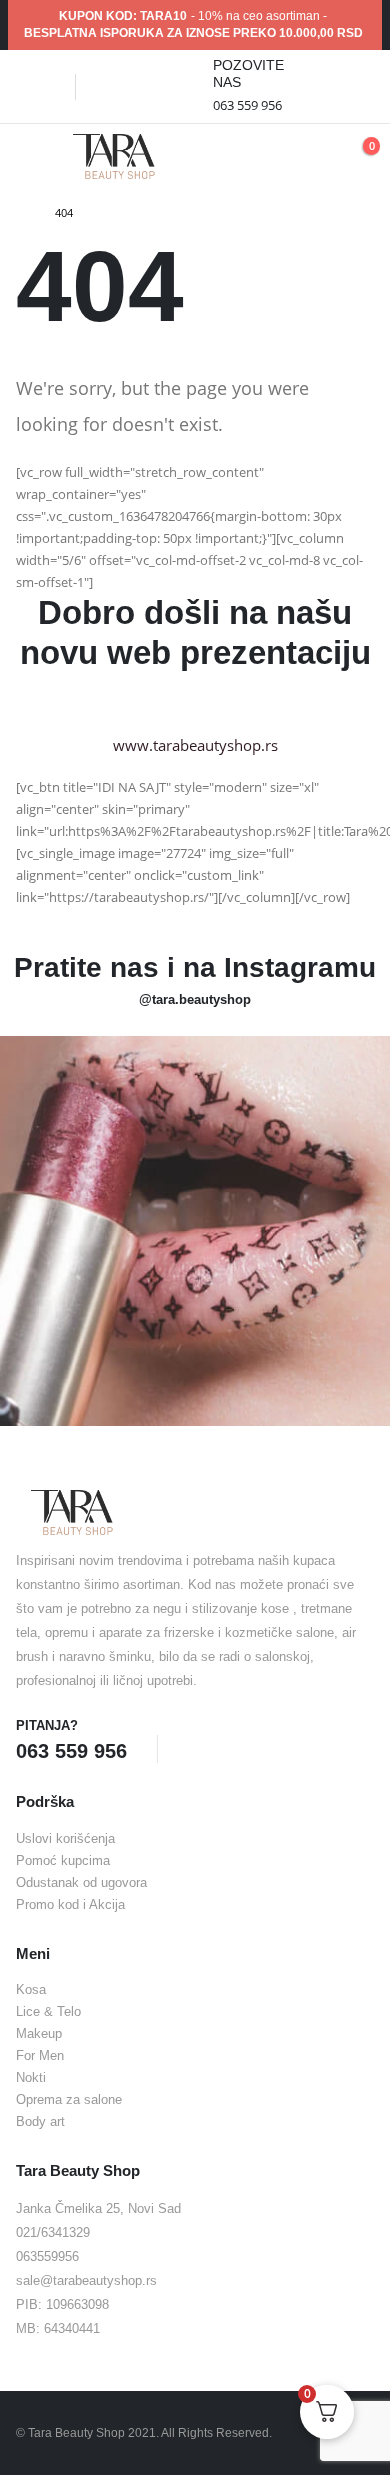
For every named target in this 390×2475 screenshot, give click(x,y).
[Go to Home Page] (21, 213)
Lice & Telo (48, 2011)
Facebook (195, 1750)
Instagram (233, 1750)
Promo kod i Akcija (70, 1904)
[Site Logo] (113, 156)
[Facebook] (45, 87)
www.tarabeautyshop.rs (195, 745)
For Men (40, 2055)
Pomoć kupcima (63, 1860)
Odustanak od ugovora (81, 1882)
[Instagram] (106, 87)
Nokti (31, 2077)
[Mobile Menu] (37, 157)
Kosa (31, 1989)
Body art (40, 2121)
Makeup (39, 2033)
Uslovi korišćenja (65, 1838)
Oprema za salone (69, 2099)
